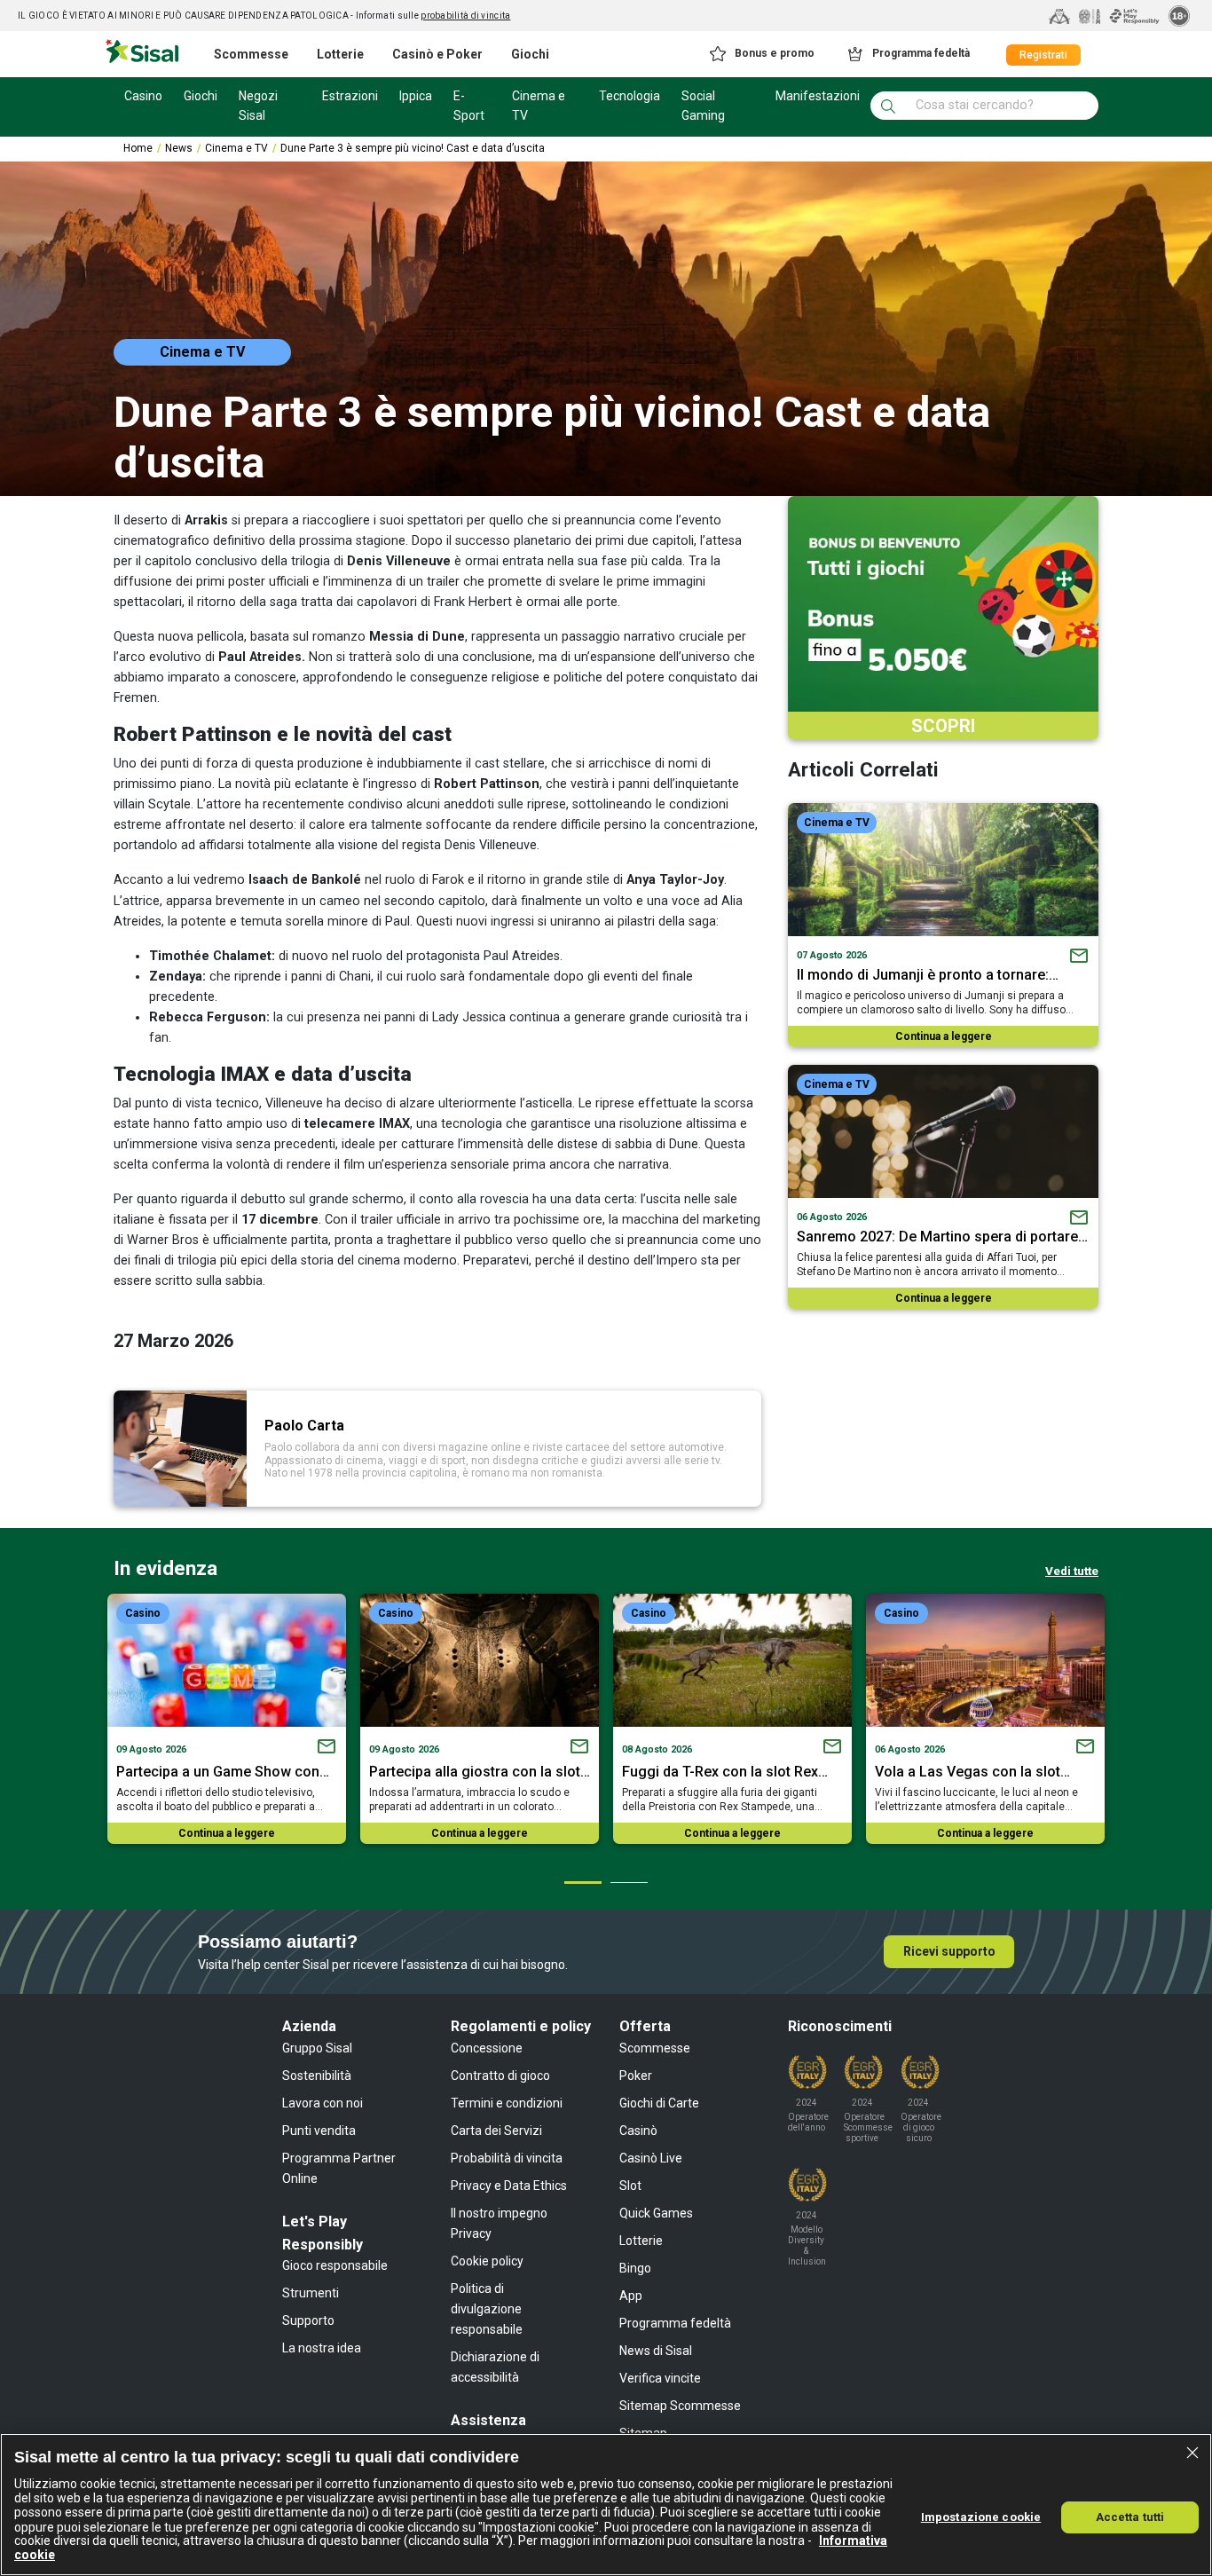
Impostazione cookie (981, 2516)
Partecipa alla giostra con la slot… (480, 1772)
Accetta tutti (1130, 2516)
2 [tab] (628, 1882)
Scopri (943, 726)
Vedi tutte (1072, 1571)
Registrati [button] (1043, 55)
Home (138, 148)
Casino (143, 1613)
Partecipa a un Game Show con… (223, 1772)
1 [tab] (582, 1882)
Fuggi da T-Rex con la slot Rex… (725, 1772)
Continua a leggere (944, 1036)
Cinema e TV (236, 148)
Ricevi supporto (949, 1951)
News (179, 148)
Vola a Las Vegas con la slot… (972, 1772)
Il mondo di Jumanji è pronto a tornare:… (928, 975)
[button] (761, 54)
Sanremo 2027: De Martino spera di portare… (942, 1237)
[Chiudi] (1192, 2453)
